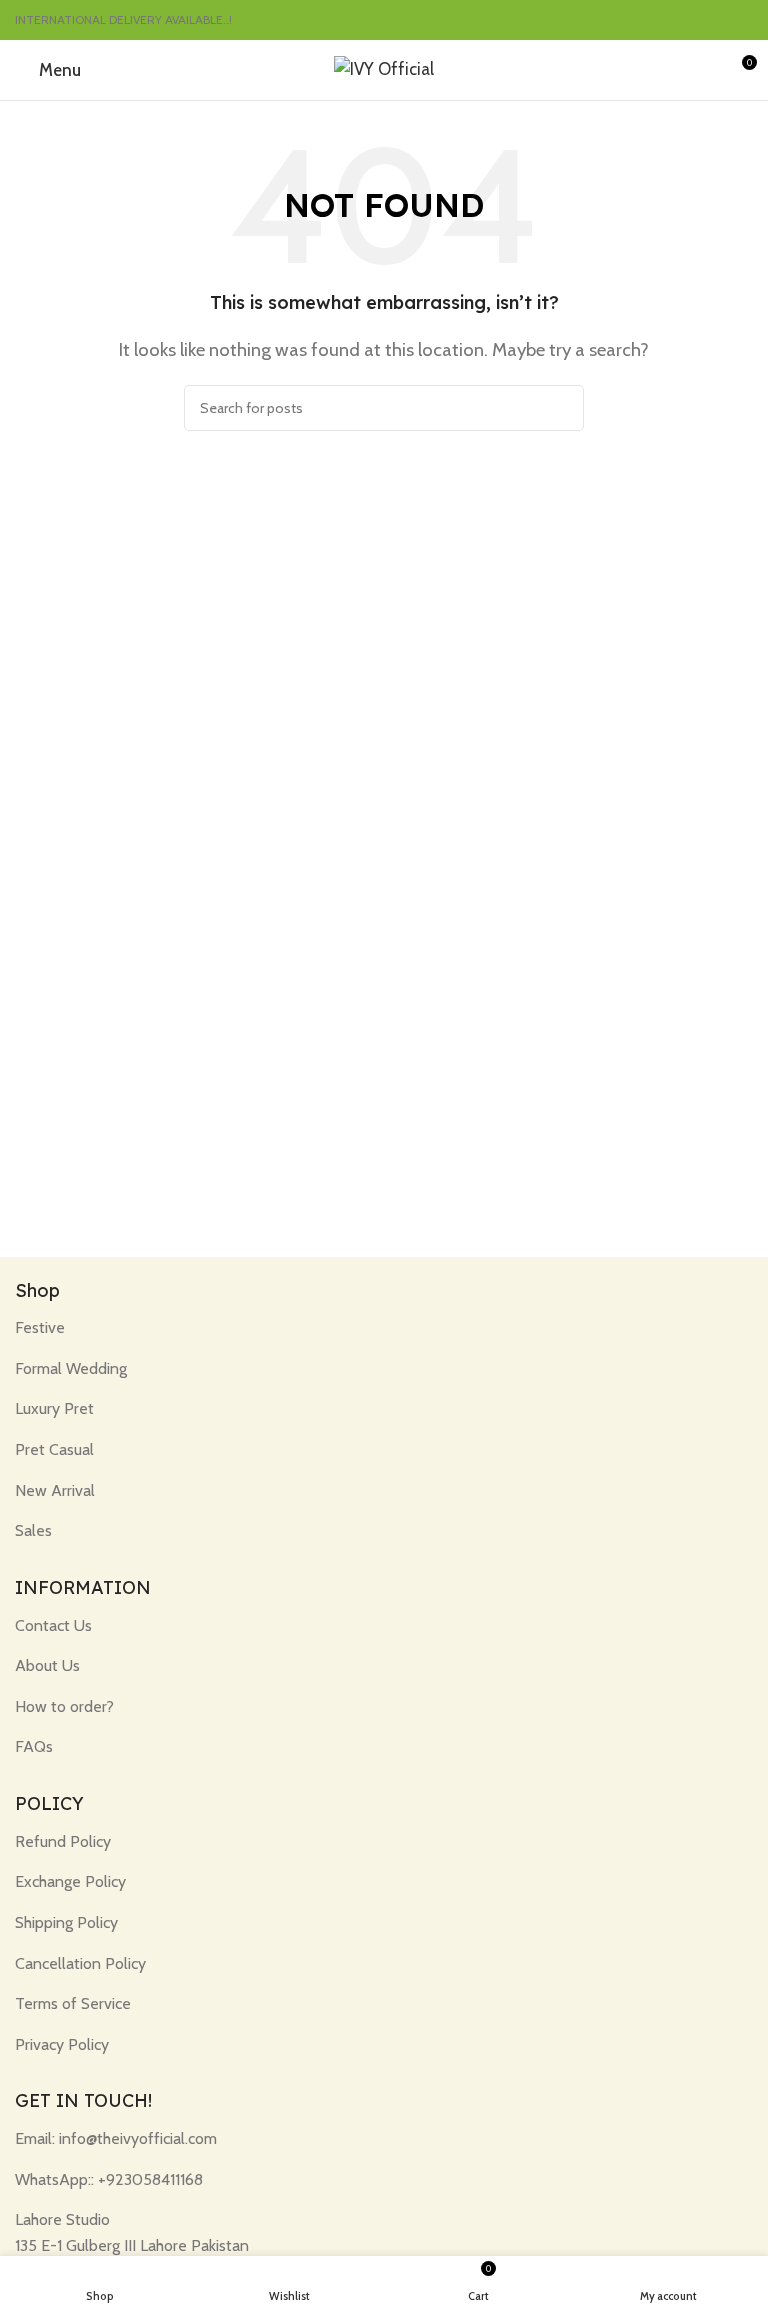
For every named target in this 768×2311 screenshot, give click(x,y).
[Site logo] (384, 68)
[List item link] (384, 1328)
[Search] (561, 408)
